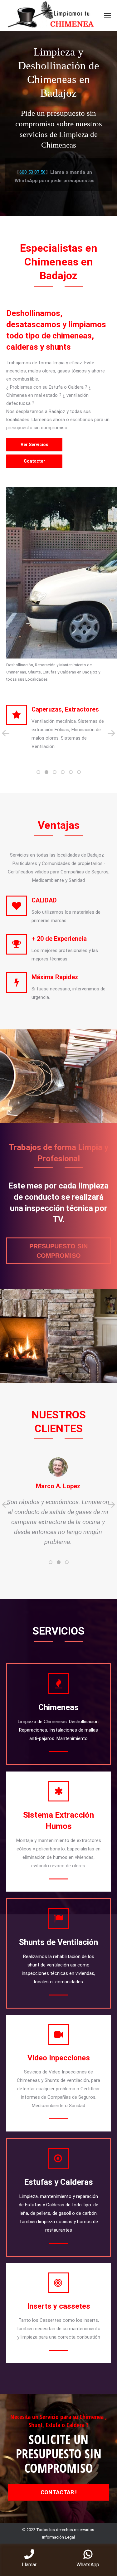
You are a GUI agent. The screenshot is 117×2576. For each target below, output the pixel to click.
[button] (38, 772)
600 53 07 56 (32, 172)
